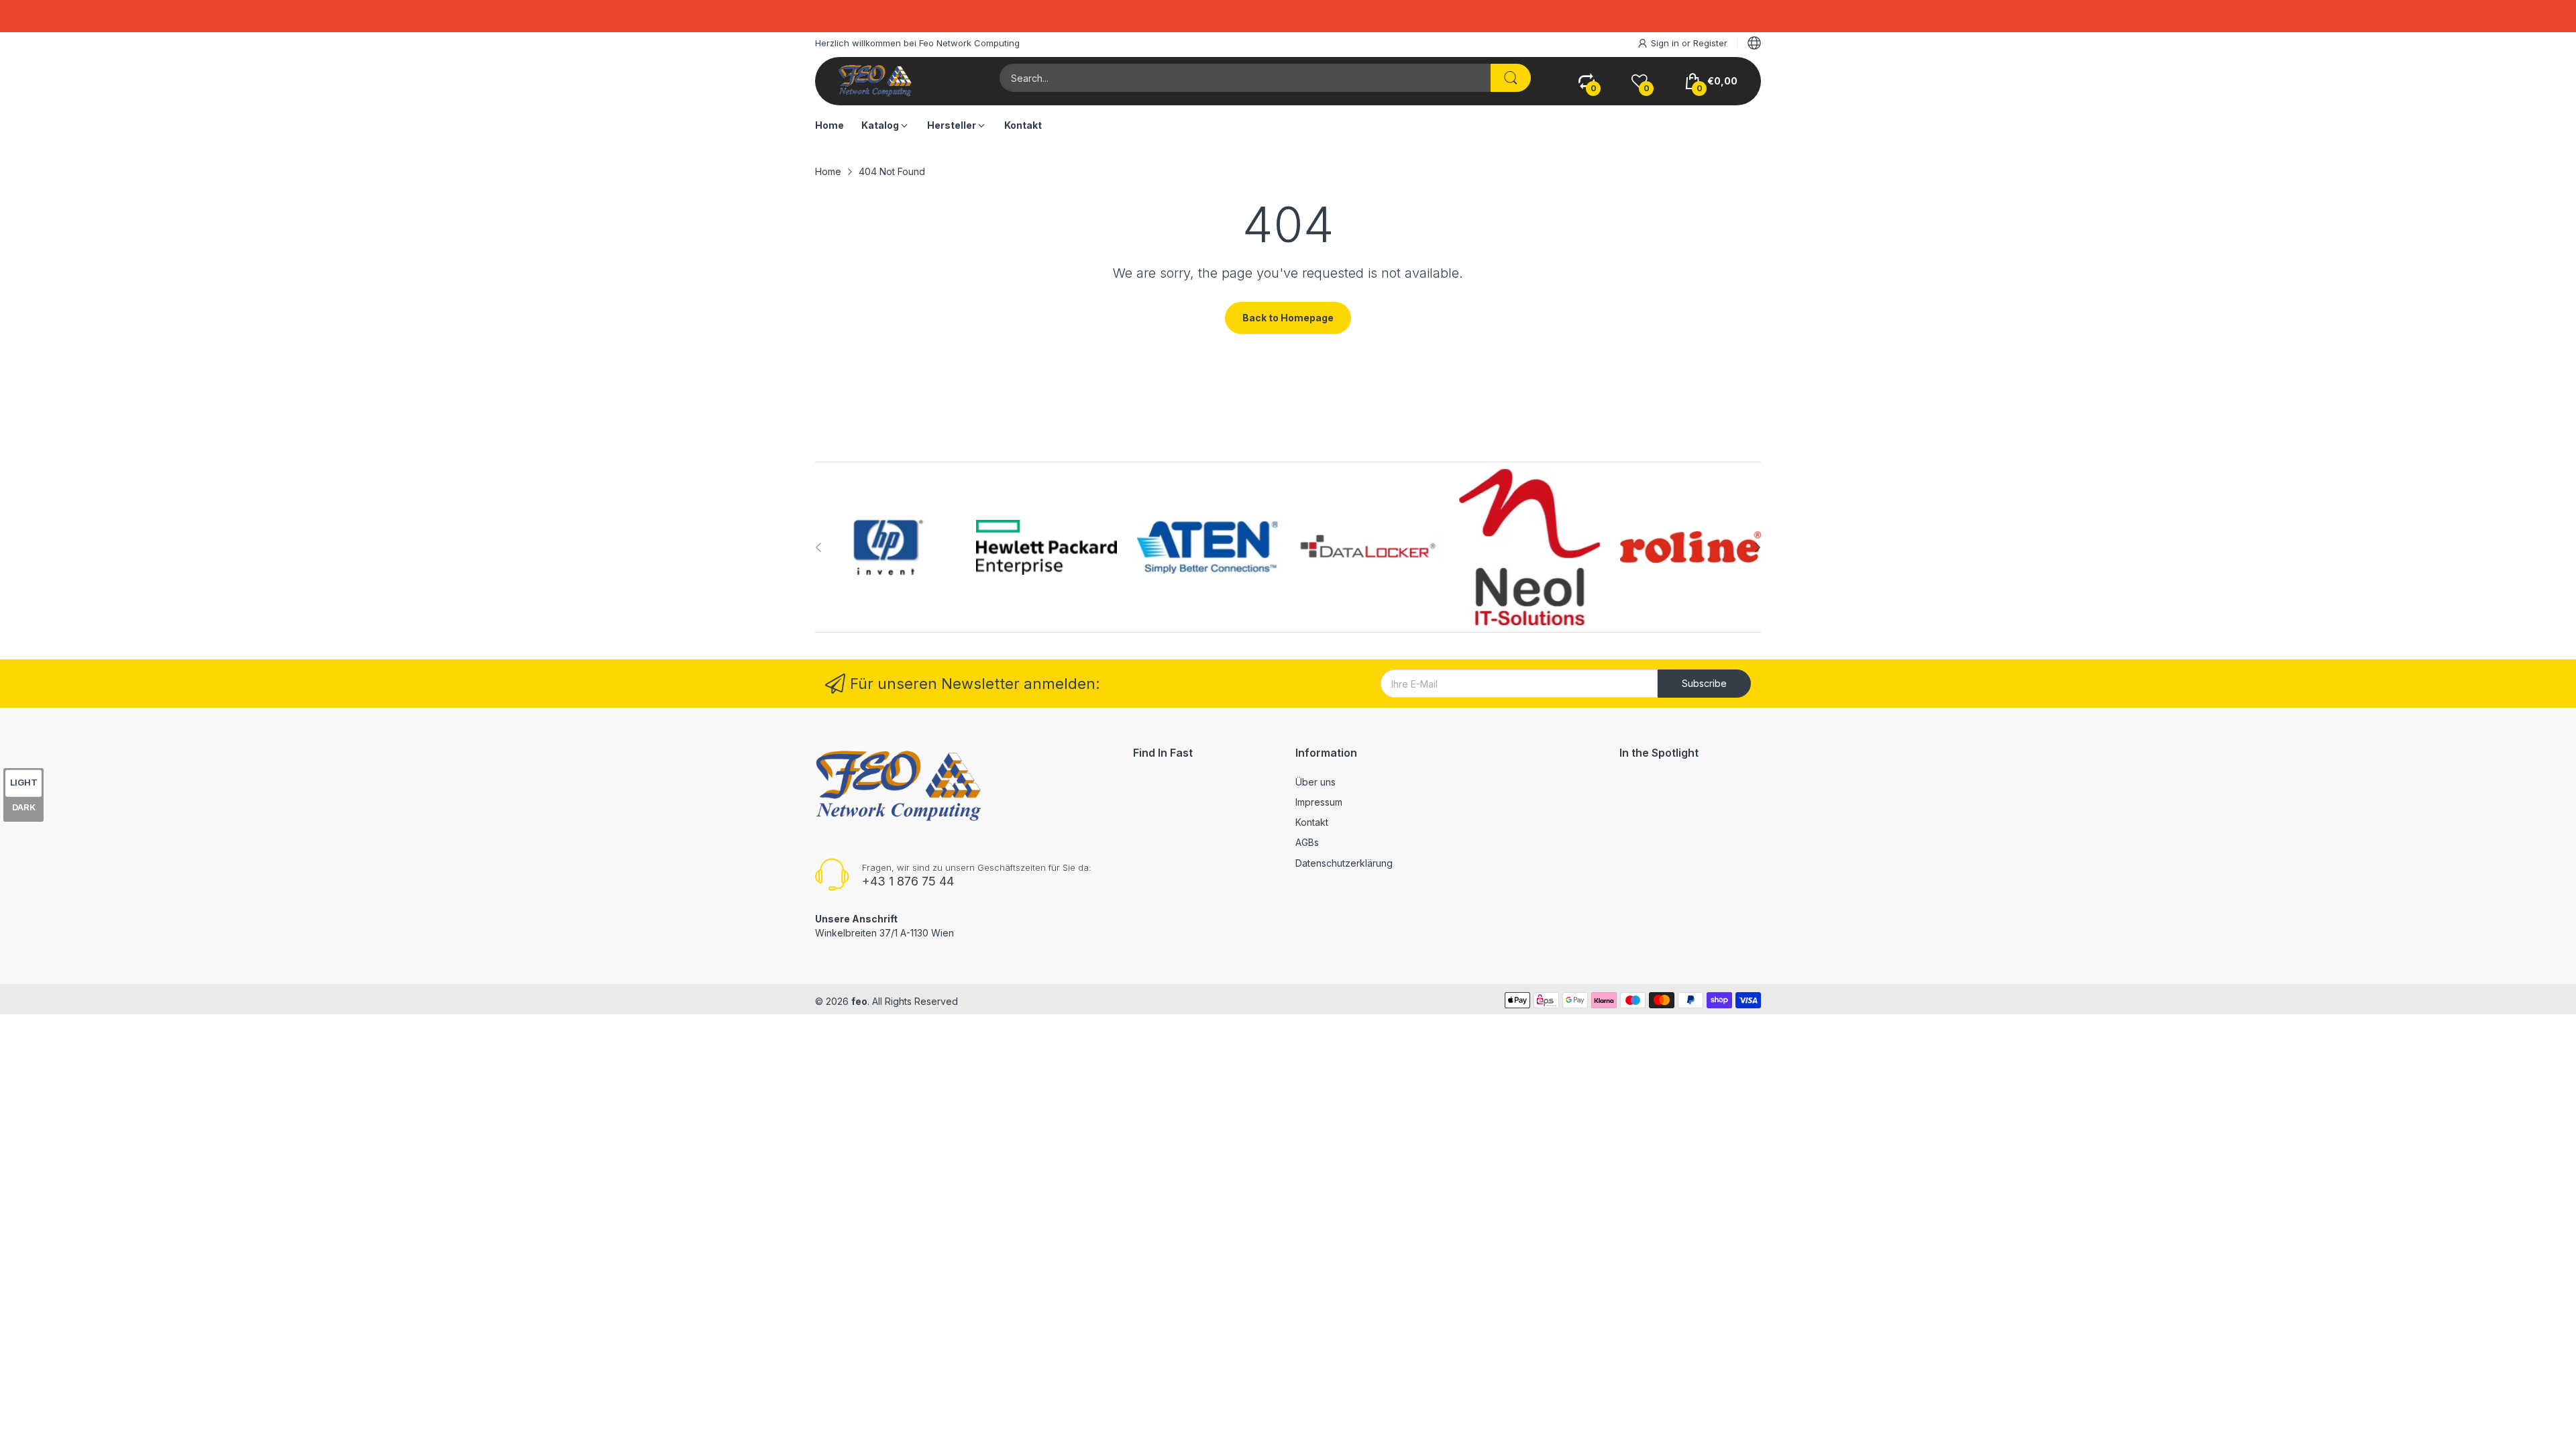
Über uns (1316, 782)
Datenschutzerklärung (1344, 863)
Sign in (1666, 43)
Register (1710, 43)
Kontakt (1312, 822)
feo (859, 1001)
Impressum (1319, 802)
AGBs (1307, 842)
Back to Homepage (1288, 318)
